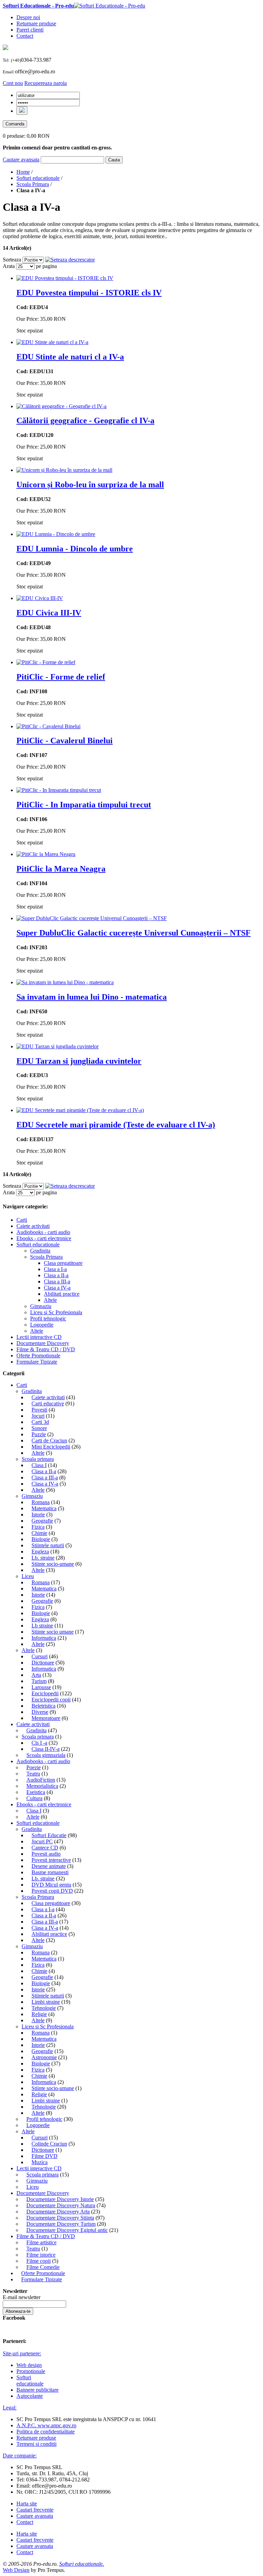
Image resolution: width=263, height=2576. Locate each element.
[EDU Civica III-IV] (40, 598)
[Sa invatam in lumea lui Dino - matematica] (65, 982)
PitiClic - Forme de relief (61, 677)
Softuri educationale (38, 178)
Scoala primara (38, 1459)
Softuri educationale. (82, 2564)
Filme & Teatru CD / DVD (46, 2236)
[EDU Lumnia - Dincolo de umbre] (56, 534)
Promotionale (31, 2371)
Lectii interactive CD (39, 2168)
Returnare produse (36, 23)
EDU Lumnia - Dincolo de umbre (75, 549)
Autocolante (30, 2396)
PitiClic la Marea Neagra (61, 869)
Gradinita (32, 1391)
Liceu (28, 1576)
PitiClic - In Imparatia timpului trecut (84, 805)
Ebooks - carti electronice (44, 1804)
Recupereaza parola (46, 83)
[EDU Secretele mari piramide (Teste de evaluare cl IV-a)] (80, 1110)
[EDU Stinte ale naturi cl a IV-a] (52, 342)
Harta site (27, 2504)
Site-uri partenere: (22, 2353)
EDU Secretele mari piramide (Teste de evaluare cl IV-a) (116, 1125)
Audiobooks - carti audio (43, 1761)
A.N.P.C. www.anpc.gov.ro (46, 2425)
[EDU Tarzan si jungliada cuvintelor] (58, 1046)
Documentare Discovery (43, 2193)
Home (23, 172)
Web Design (16, 2570)
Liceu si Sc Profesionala (48, 2026)
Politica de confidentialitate (46, 2432)
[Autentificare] (22, 111)
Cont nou (13, 83)
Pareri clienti (30, 30)
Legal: (10, 2408)
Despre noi (28, 17)
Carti (22, 1385)
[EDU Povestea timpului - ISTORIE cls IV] (65, 278)
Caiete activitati (33, 1724)
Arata (9, 266)
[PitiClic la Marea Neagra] (46, 854)
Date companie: (20, 2456)
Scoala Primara (33, 184)
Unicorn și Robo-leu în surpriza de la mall (90, 485)
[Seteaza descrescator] (70, 260)
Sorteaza (12, 260)
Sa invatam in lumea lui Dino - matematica (92, 997)
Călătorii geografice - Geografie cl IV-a (85, 420)
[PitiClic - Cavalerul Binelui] (48, 726)
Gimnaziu (32, 1496)
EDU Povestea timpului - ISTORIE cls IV (89, 293)
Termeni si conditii (36, 2444)
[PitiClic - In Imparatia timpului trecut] (59, 790)
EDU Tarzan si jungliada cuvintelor (79, 1061)
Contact (25, 36)
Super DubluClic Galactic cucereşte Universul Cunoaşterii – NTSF (134, 933)
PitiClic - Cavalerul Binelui (65, 741)
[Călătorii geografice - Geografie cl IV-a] (61, 406)
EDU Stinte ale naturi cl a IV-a (70, 357)
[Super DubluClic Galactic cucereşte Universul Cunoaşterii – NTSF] (92, 918)
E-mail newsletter (22, 2297)
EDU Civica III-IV (49, 613)
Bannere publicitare (37, 2390)
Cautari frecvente (35, 2510)
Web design (29, 2365)
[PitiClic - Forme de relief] (46, 662)
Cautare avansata (21, 160)
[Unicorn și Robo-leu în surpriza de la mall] (64, 470)
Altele (28, 1650)
